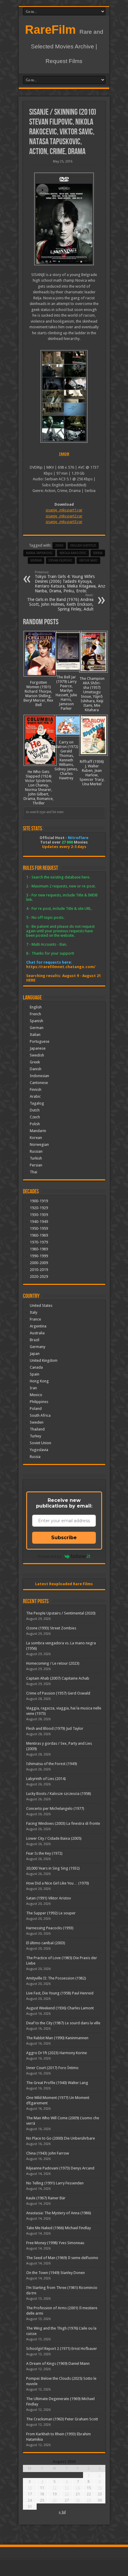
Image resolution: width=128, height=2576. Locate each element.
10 (30, 2488)
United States (41, 1305)
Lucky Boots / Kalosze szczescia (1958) (59, 1794)
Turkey (35, 1436)
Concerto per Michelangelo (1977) (55, 1808)
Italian (35, 1035)
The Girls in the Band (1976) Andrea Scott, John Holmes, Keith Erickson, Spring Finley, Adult (60, 602)
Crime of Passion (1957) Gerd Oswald (58, 1693)
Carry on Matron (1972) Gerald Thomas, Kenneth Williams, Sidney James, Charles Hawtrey (66, 760)
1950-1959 (39, 1228)
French (35, 1014)
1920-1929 (39, 1208)
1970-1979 (39, 1242)
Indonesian (39, 1076)
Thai (33, 1172)
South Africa (40, 1415)
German (37, 1028)
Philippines (39, 1402)
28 (78, 2500)
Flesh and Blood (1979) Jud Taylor (55, 1728)
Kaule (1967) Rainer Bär (46, 2198)
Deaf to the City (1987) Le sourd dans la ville (63, 2023)
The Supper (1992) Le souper (51, 1913)
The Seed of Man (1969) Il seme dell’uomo (62, 2258)
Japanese (38, 1048)
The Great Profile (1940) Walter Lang (57, 2083)
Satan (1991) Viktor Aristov (49, 1898)
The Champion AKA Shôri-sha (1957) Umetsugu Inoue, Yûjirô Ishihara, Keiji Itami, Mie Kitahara (92, 694)
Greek (35, 1062)
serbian (36, 561)
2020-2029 (39, 1276)
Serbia (98, 553)
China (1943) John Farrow (48, 2153)
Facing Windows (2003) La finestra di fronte (63, 1823)
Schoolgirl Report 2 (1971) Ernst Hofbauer (62, 2349)
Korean (36, 1138)
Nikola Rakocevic (73, 553)
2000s (59, 546)
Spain (35, 1374)
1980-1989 (39, 1249)
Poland (36, 1409)
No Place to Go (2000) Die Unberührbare (61, 2138)
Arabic (35, 1096)
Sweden (37, 1422)
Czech (35, 1117)
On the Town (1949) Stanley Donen (56, 2273)
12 (54, 2488)
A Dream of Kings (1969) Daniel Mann (58, 2363)
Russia (35, 1457)
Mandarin (38, 1131)
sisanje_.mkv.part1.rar (64, 510)
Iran (33, 1388)
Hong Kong (39, 1381)
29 (89, 2500)
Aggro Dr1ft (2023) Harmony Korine (57, 2053)
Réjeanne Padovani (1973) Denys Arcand (60, 2168)
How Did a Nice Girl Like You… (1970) (58, 1883)
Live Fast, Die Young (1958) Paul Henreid (60, 1993)
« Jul (62, 2512)
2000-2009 (39, 1263)
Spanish (36, 1021)
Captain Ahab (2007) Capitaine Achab (58, 1678)
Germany (38, 1347)
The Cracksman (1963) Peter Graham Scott (62, 2419)
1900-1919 (39, 1201)
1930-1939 (39, 1215)
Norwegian (39, 1144)
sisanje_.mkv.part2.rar (64, 516)
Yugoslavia (39, 1450)
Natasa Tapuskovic (39, 553)
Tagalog (37, 1103)
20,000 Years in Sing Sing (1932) (53, 1868)
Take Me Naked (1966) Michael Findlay (58, 2228)
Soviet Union (40, 1443)
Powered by (50, 1556)
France (35, 1319)
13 (67, 2488)
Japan (35, 1354)
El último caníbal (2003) (46, 1943)
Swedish (37, 1055)
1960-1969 (39, 1235)
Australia (37, 1333)
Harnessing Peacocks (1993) (50, 1928)
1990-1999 (39, 1256)
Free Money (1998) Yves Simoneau (55, 2243)
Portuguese (40, 1041)
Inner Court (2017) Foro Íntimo (52, 2068)
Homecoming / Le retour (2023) (53, 1663)
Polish (35, 1124)
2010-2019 (39, 1270)
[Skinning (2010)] (64, 219)
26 (54, 2500)
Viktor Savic (88, 561)
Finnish (36, 1090)
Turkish (36, 1158)
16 (100, 2488)
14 (78, 2488)
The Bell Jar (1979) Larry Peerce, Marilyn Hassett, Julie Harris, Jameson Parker (66, 693)
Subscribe (64, 1538)
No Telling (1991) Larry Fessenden (55, 2183)
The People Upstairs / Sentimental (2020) (61, 1613)
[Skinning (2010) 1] (64, 396)
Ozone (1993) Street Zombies (51, 1628)
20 (67, 2494)
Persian (36, 1165)
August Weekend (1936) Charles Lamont (60, 2008)
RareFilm (50, 30)
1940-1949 (39, 1222)
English (36, 1007)
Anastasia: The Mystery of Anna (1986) (59, 2213)
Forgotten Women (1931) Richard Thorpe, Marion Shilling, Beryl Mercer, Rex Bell (38, 694)
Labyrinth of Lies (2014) (46, 1779)
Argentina (38, 1326)
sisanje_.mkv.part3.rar (64, 522)
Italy (33, 1312)
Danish (36, 1069)
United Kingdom (44, 1360)
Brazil (35, 1340)
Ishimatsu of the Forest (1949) (52, 1764)
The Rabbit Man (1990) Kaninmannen (57, 2038)
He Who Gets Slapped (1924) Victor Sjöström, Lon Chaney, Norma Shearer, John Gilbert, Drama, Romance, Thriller (39, 787)
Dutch (35, 1110)
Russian (36, 1151)
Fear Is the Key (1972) (44, 1853)
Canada (36, 1367)
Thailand (37, 1429)
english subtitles (83, 546)
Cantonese (39, 1083)
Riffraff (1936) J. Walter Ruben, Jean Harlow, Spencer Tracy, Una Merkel (92, 773)
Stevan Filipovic (60, 561)
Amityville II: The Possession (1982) (56, 1978)
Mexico (36, 1395)
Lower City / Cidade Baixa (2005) (54, 1838)
